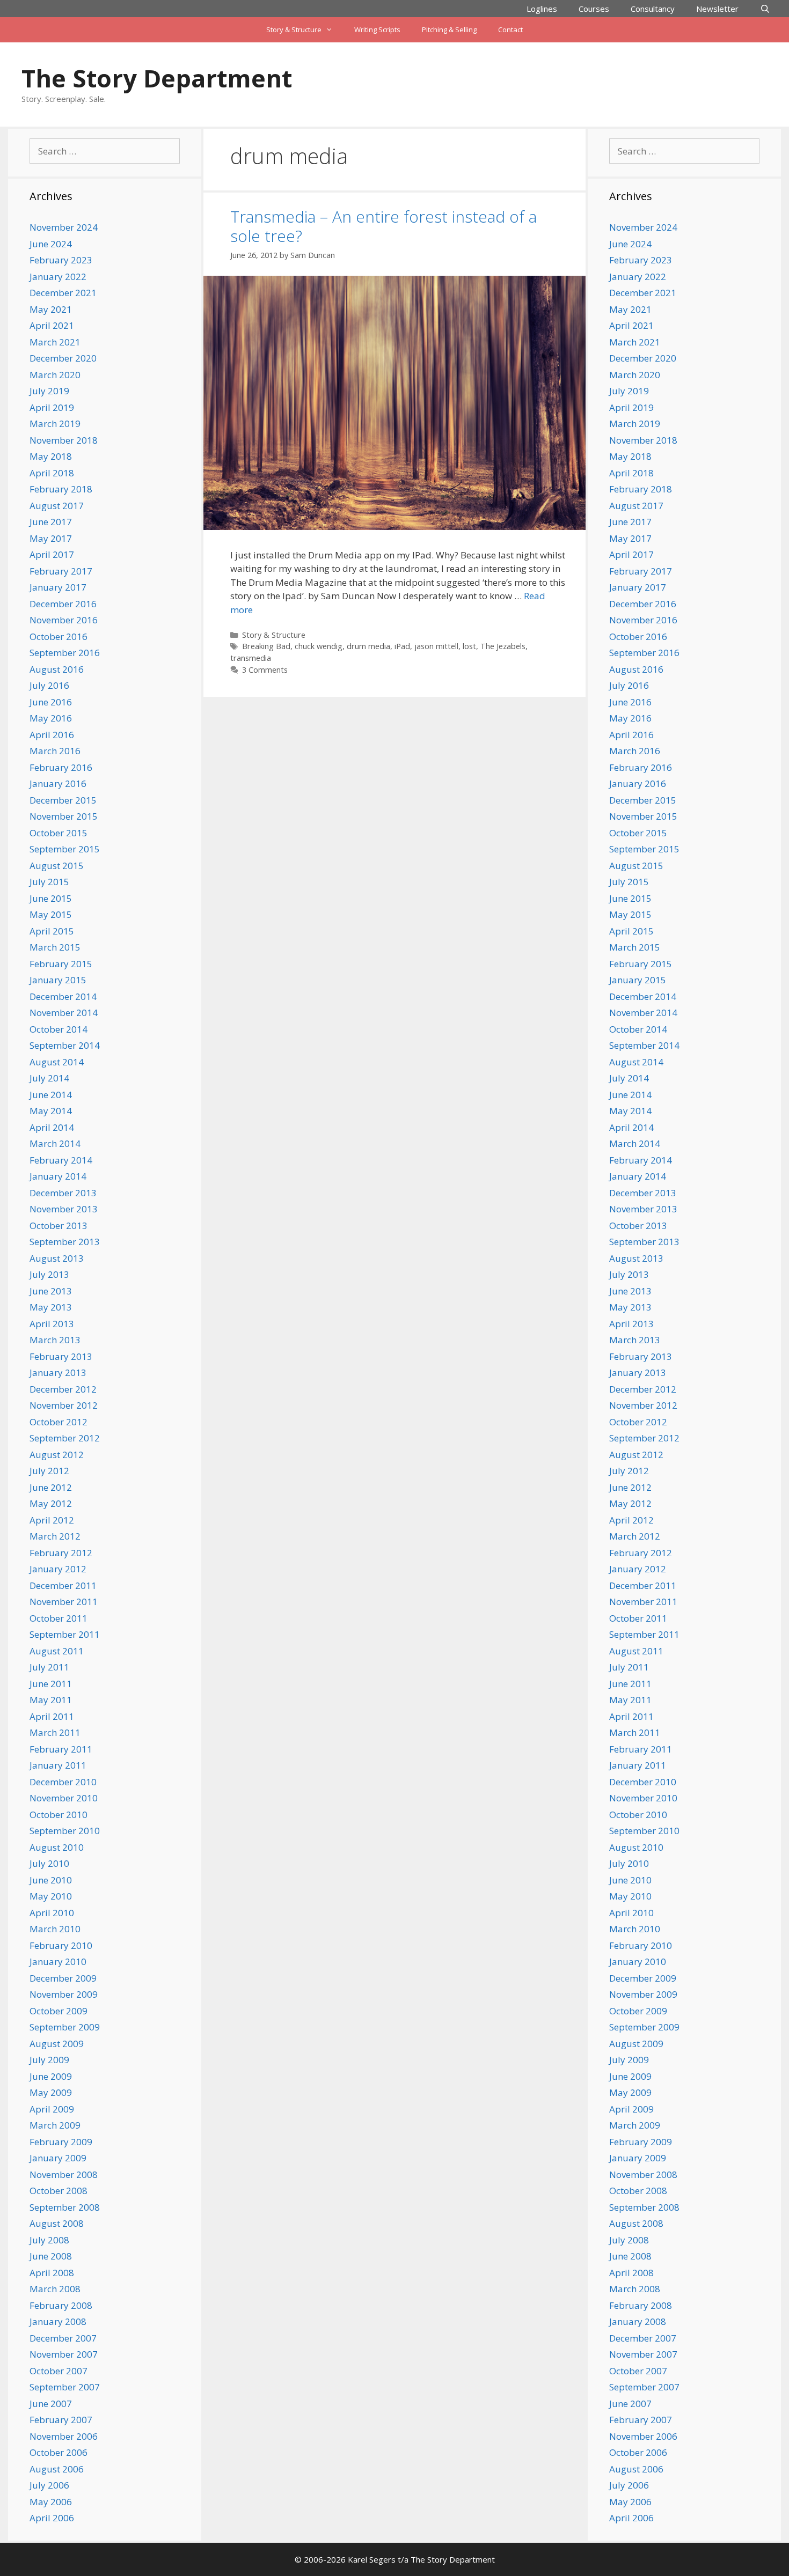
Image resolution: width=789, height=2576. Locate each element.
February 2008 (61, 2305)
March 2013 (55, 1340)
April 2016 (52, 735)
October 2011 (59, 1618)
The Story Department (157, 78)
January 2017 (58, 587)
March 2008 (55, 2289)
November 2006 (64, 2436)
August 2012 (57, 1455)
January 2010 (58, 1962)
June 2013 (51, 1291)
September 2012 (65, 1438)
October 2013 (59, 1226)
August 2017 (57, 506)
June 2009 (51, 2076)
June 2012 (51, 1487)
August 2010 (57, 1847)
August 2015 (57, 866)
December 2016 (63, 604)
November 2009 (64, 1994)
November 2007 (64, 2354)
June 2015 (51, 898)
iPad (402, 646)
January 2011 (58, 1765)
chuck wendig (319, 646)
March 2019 (55, 424)
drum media (368, 646)
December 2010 (63, 1782)
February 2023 (61, 260)
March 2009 (55, 2125)
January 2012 (58, 1569)
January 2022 (58, 277)
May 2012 (51, 1503)
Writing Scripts (377, 30)
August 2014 (57, 1062)
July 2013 (49, 1274)
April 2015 (52, 931)
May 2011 (51, 1700)
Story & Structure (294, 30)
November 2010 (64, 1798)
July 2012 (49, 1471)
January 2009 (58, 2158)
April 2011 (52, 1716)
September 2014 (65, 1045)
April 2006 (52, 2518)
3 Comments (265, 670)
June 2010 (51, 1880)
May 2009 (51, 2092)
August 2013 (57, 1258)
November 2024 (64, 227)
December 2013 (63, 1193)
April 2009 (52, 2109)
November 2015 (64, 816)
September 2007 (65, 2387)
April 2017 (52, 554)
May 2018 (51, 456)
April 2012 (52, 1520)
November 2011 (64, 1602)
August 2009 (57, 2044)
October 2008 (59, 2191)
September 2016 (65, 653)
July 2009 (49, 2060)
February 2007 (61, 2420)
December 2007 (63, 2338)
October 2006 (59, 2452)
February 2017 (61, 571)
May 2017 (51, 538)
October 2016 (59, 636)
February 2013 (61, 1356)
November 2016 (64, 620)
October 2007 (59, 2371)
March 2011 (55, 1732)
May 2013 (51, 1307)
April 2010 (52, 1913)
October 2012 (59, 1422)
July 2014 (49, 1078)
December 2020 (63, 358)
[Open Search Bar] (765, 9)
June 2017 (51, 522)
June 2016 (51, 702)
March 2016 (55, 751)
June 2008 (51, 2256)
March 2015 (55, 947)
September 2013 (65, 1242)
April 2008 (52, 2273)
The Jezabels (503, 646)
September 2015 (65, 849)
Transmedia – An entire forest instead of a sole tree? (383, 226)
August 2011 (57, 1651)
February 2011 (61, 1749)
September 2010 (65, 1831)
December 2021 (63, 293)
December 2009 (63, 1978)
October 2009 (59, 2011)
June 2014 (51, 1095)
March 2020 (55, 375)
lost (469, 646)
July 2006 (49, 2485)
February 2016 (61, 767)
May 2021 (51, 309)
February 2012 (61, 1553)
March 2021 (55, 342)
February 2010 (61, 1945)
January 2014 (58, 1176)
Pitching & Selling (449, 30)
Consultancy (653, 9)
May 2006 (51, 2502)
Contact (510, 30)
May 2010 (51, 1896)
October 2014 (59, 1029)
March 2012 (55, 1536)
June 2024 (51, 244)
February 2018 (61, 489)
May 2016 (51, 718)
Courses (594, 9)
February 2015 (61, 964)
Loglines (542, 9)
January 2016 (58, 783)
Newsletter (717, 9)
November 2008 (64, 2174)
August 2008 (57, 2223)
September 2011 (65, 1634)
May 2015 (51, 914)
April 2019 (52, 407)
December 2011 (63, 1585)
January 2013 (58, 1372)
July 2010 (49, 1863)
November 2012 (64, 1405)
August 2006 (57, 2469)
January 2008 (58, 2321)
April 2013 (52, 1324)
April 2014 (52, 1127)
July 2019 (49, 391)
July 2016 (49, 685)
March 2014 (55, 1143)
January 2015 (58, 980)
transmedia (251, 658)
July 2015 (49, 882)
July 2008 (49, 2240)
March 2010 (55, 1929)
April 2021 (52, 325)
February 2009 (61, 2142)
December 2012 (63, 1389)
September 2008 (65, 2207)
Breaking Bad (266, 646)
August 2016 (57, 669)
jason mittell (436, 646)
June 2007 (51, 2404)
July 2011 (49, 1667)
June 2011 (51, 1684)
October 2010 (59, 1815)
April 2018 (52, 473)
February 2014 (61, 1160)
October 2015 (59, 833)
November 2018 (64, 440)
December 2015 (63, 800)
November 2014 (64, 1013)
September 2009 (65, 2027)
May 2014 (51, 1111)
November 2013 (64, 1209)
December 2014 (63, 996)
